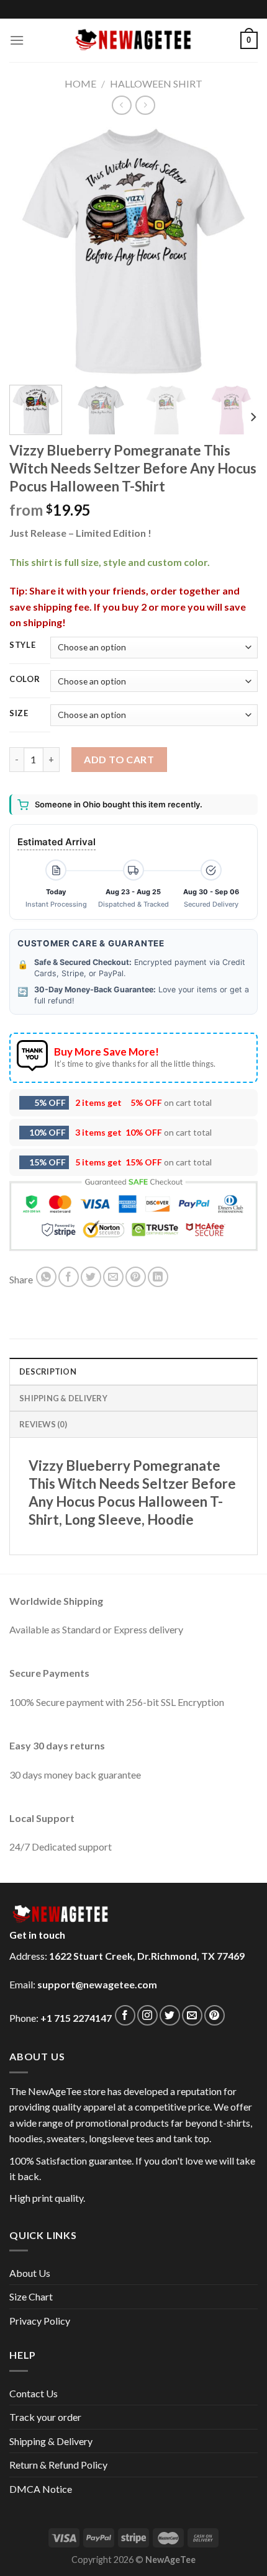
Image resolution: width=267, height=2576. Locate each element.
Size (19, 714)
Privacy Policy (40, 2321)
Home (80, 83)
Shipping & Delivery (51, 2441)
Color (25, 680)
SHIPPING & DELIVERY (63, 1398)
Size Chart (31, 2296)
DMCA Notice (41, 2489)
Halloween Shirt (156, 83)
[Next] (237, 251)
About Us (30, 2273)
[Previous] (30, 251)
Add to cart (119, 759)
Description (48, 1371)
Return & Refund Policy (58, 2465)
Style (23, 645)
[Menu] (17, 40)
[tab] (133, 1371)
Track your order (45, 2417)
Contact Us (34, 2393)
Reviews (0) (43, 1424)
